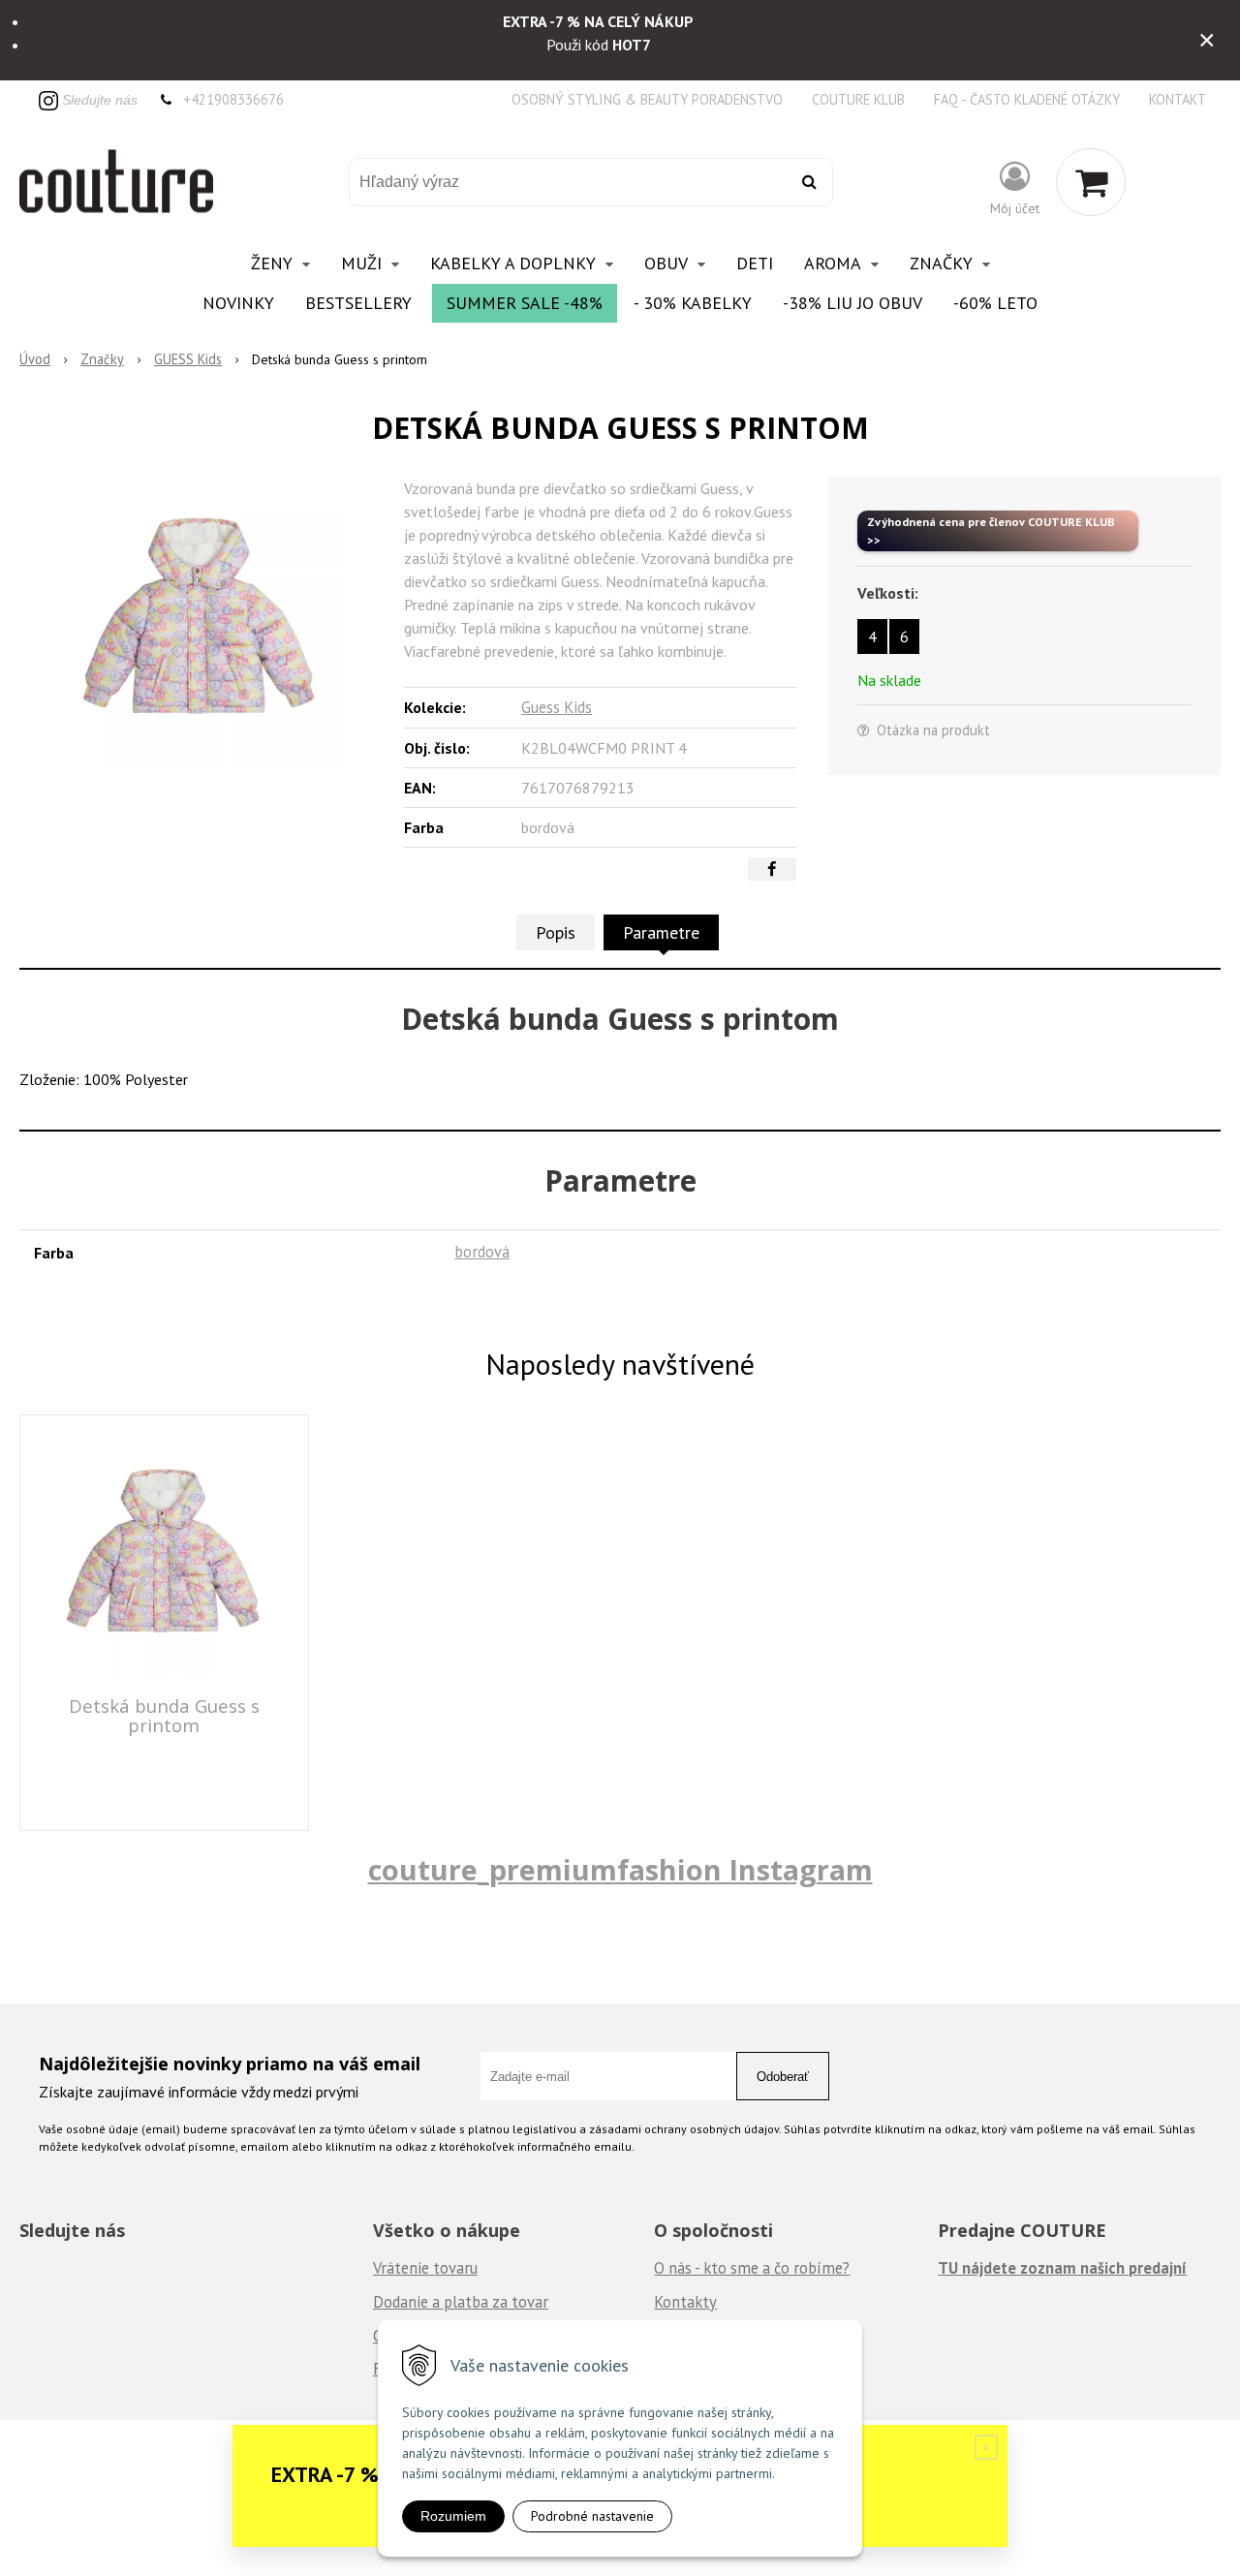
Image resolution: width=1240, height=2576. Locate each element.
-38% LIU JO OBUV (852, 303)
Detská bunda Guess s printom (164, 1715)
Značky (102, 359)
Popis (556, 932)
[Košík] (1091, 182)
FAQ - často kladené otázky (1027, 99)
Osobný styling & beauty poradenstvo (647, 99)
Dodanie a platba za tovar (461, 2302)
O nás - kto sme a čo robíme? (752, 2268)
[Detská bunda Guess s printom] (200, 622)
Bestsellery (358, 303)
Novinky (238, 303)
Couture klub (858, 99)
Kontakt (1178, 99)
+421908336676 (233, 99)
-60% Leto (995, 303)
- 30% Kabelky (693, 303)
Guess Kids (557, 707)
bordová (482, 1252)
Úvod (35, 359)
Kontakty (685, 2302)
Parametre (661, 932)
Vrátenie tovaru (425, 2268)
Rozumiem (453, 2516)
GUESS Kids (188, 359)
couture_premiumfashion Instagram (620, 1869)
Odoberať (783, 2077)
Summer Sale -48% (525, 303)
